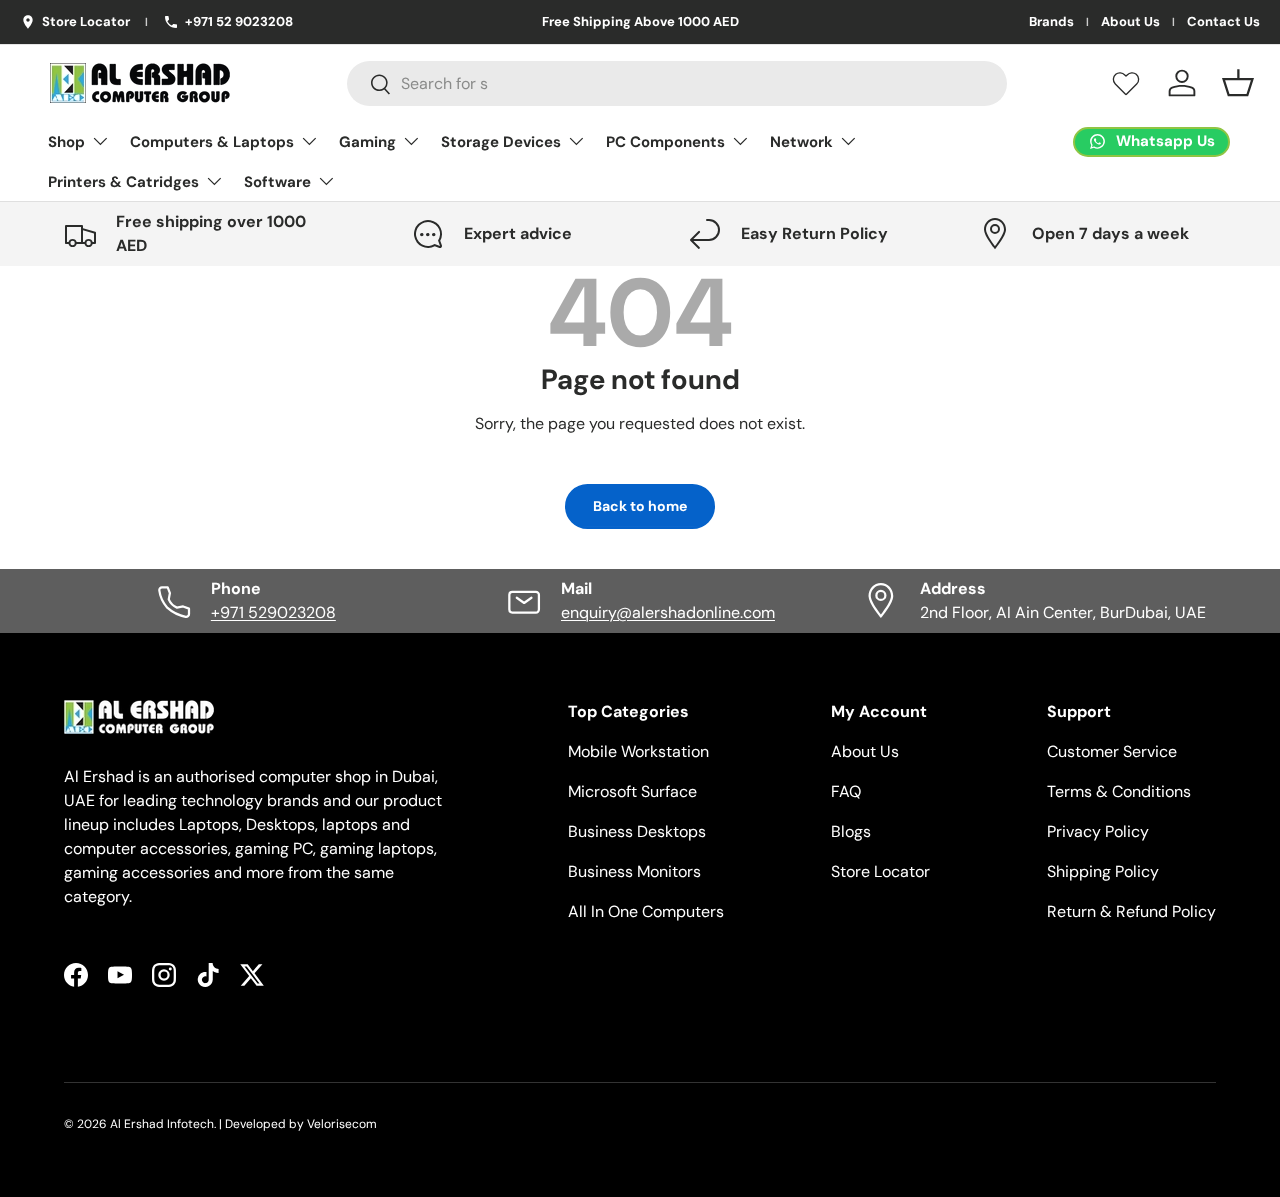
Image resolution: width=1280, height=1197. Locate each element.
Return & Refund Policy (1131, 911)
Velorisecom (342, 1124)
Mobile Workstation (638, 751)
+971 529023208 (273, 612)
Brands (1051, 22)
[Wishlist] (1126, 83)
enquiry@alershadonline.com (668, 612)
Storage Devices (501, 142)
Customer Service (1112, 751)
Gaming (367, 142)
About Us (1130, 22)
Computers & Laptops (212, 142)
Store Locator (880, 871)
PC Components (665, 142)
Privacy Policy (1098, 831)
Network (801, 142)
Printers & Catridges (123, 182)
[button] (1238, 83)
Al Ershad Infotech (162, 1124)
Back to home (640, 506)
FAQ (846, 791)
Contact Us (1223, 22)
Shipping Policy (1103, 871)
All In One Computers (646, 911)
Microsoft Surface (632, 791)
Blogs (851, 831)
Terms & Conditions (1119, 791)
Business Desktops (637, 831)
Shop (66, 142)
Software (277, 182)
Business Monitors (634, 871)
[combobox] (677, 83)
